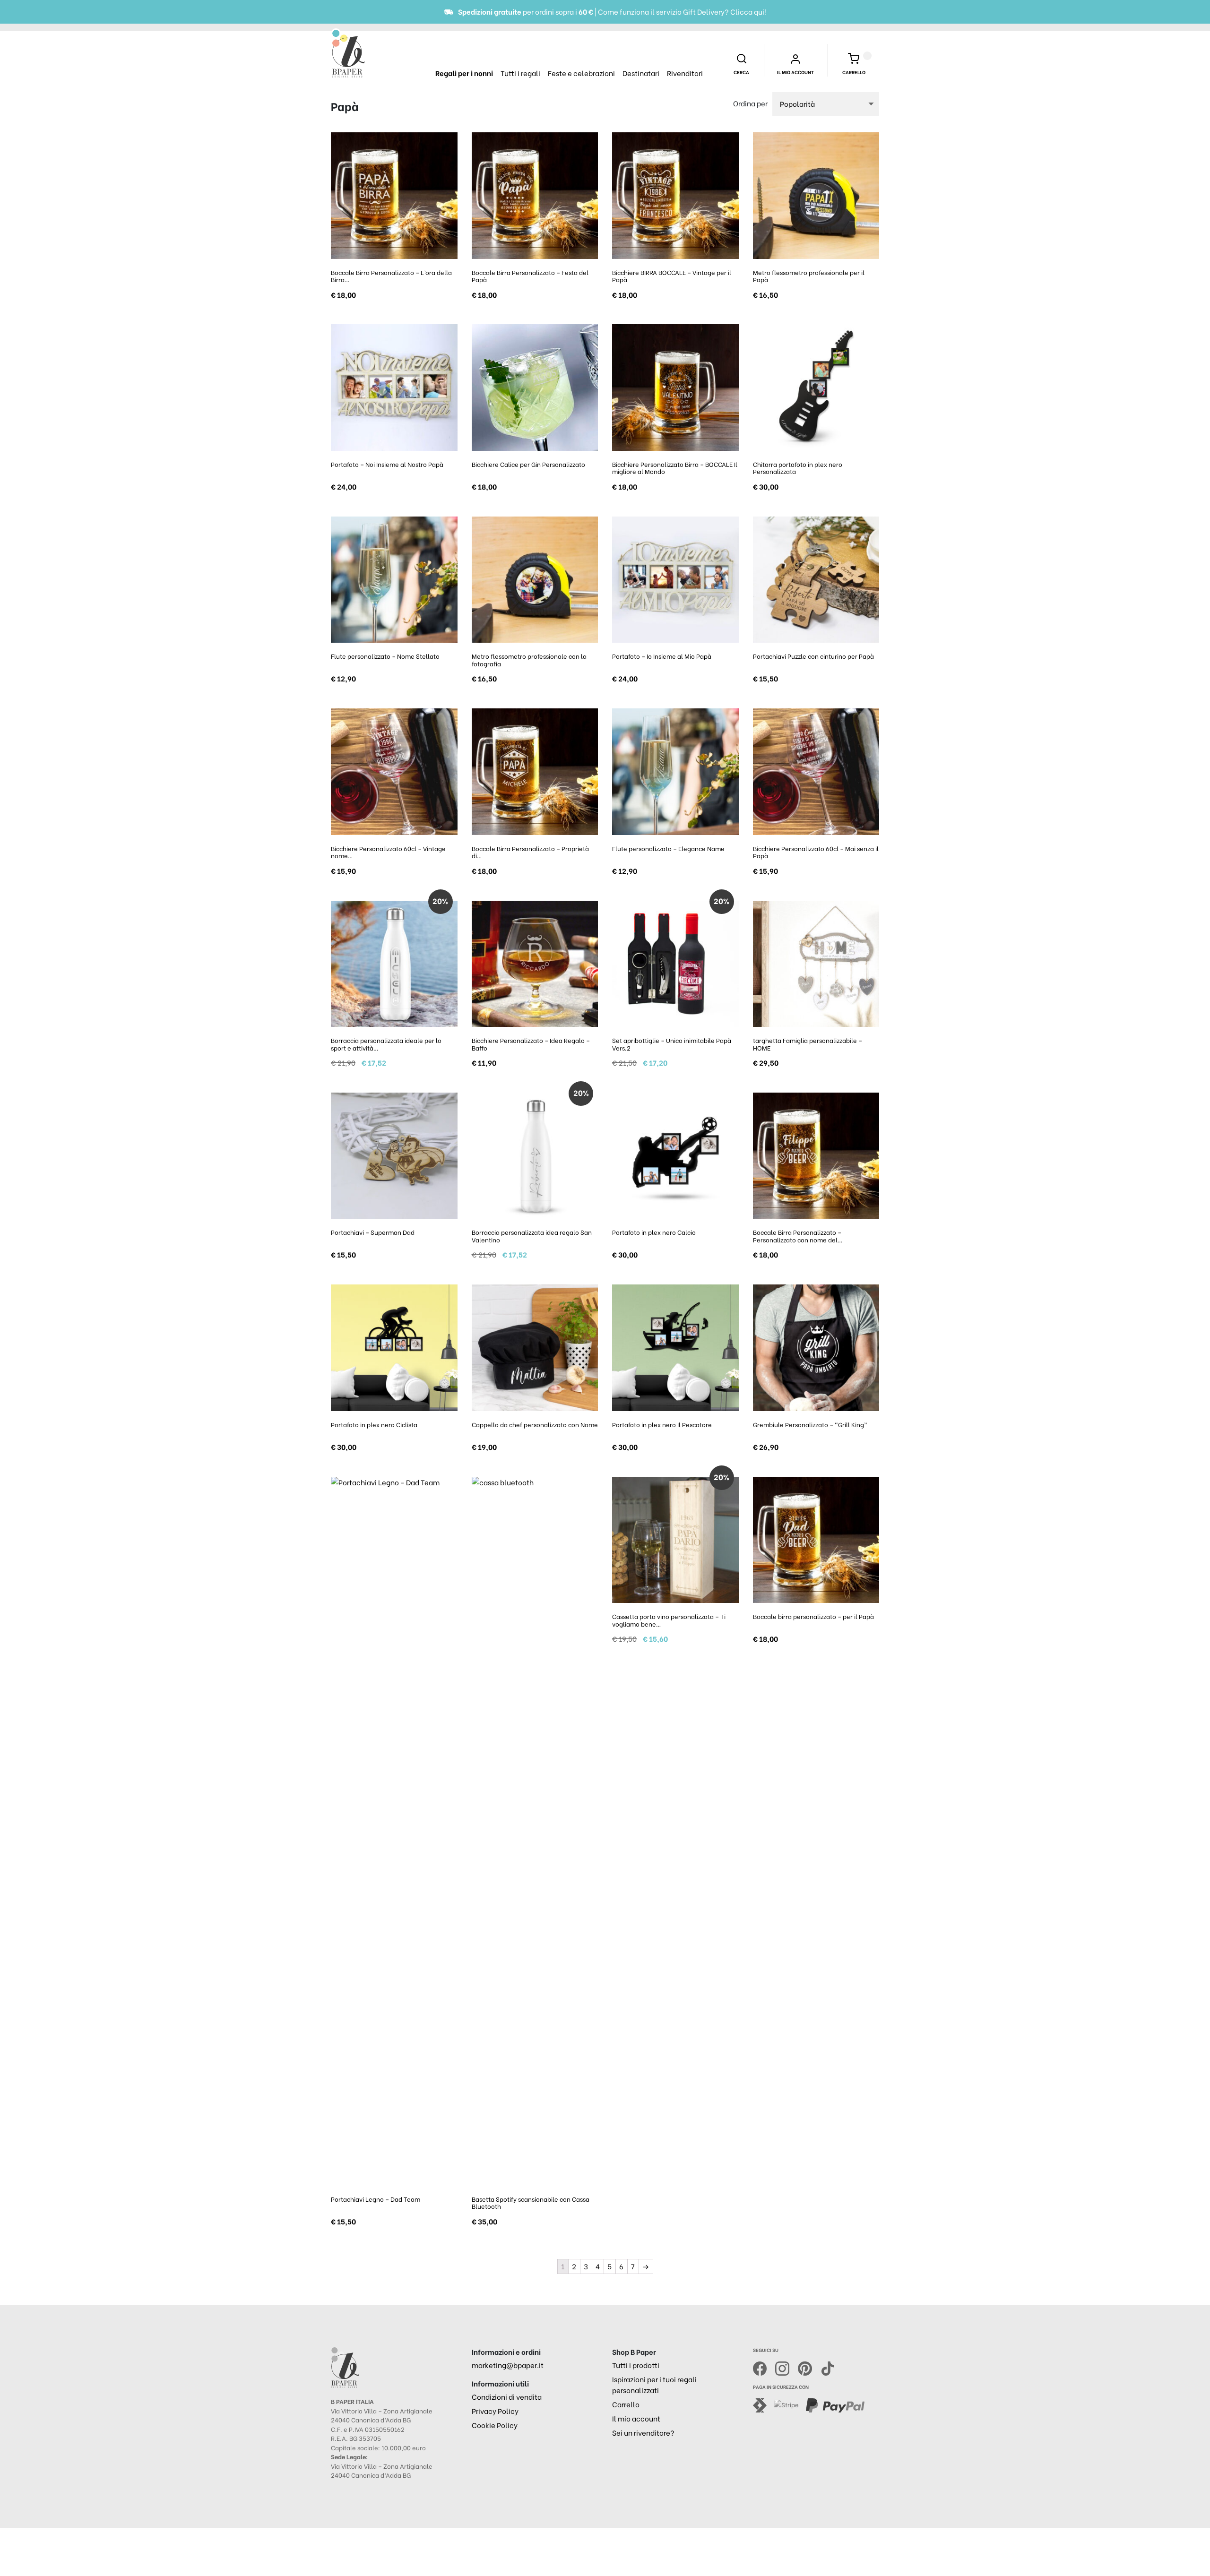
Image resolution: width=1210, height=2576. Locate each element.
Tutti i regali (520, 73)
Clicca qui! (748, 11)
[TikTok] (828, 2367)
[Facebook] (764, 2367)
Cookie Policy (495, 2425)
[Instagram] (786, 2367)
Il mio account (636, 2418)
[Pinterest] (809, 2367)
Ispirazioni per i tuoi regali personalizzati (654, 2384)
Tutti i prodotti (636, 2365)
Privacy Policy (495, 2411)
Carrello (626, 2404)
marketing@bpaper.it (508, 2365)
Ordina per (750, 103)
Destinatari (641, 73)
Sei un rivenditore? (643, 2432)
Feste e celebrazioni (581, 73)
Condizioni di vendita (507, 2396)
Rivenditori (685, 73)
